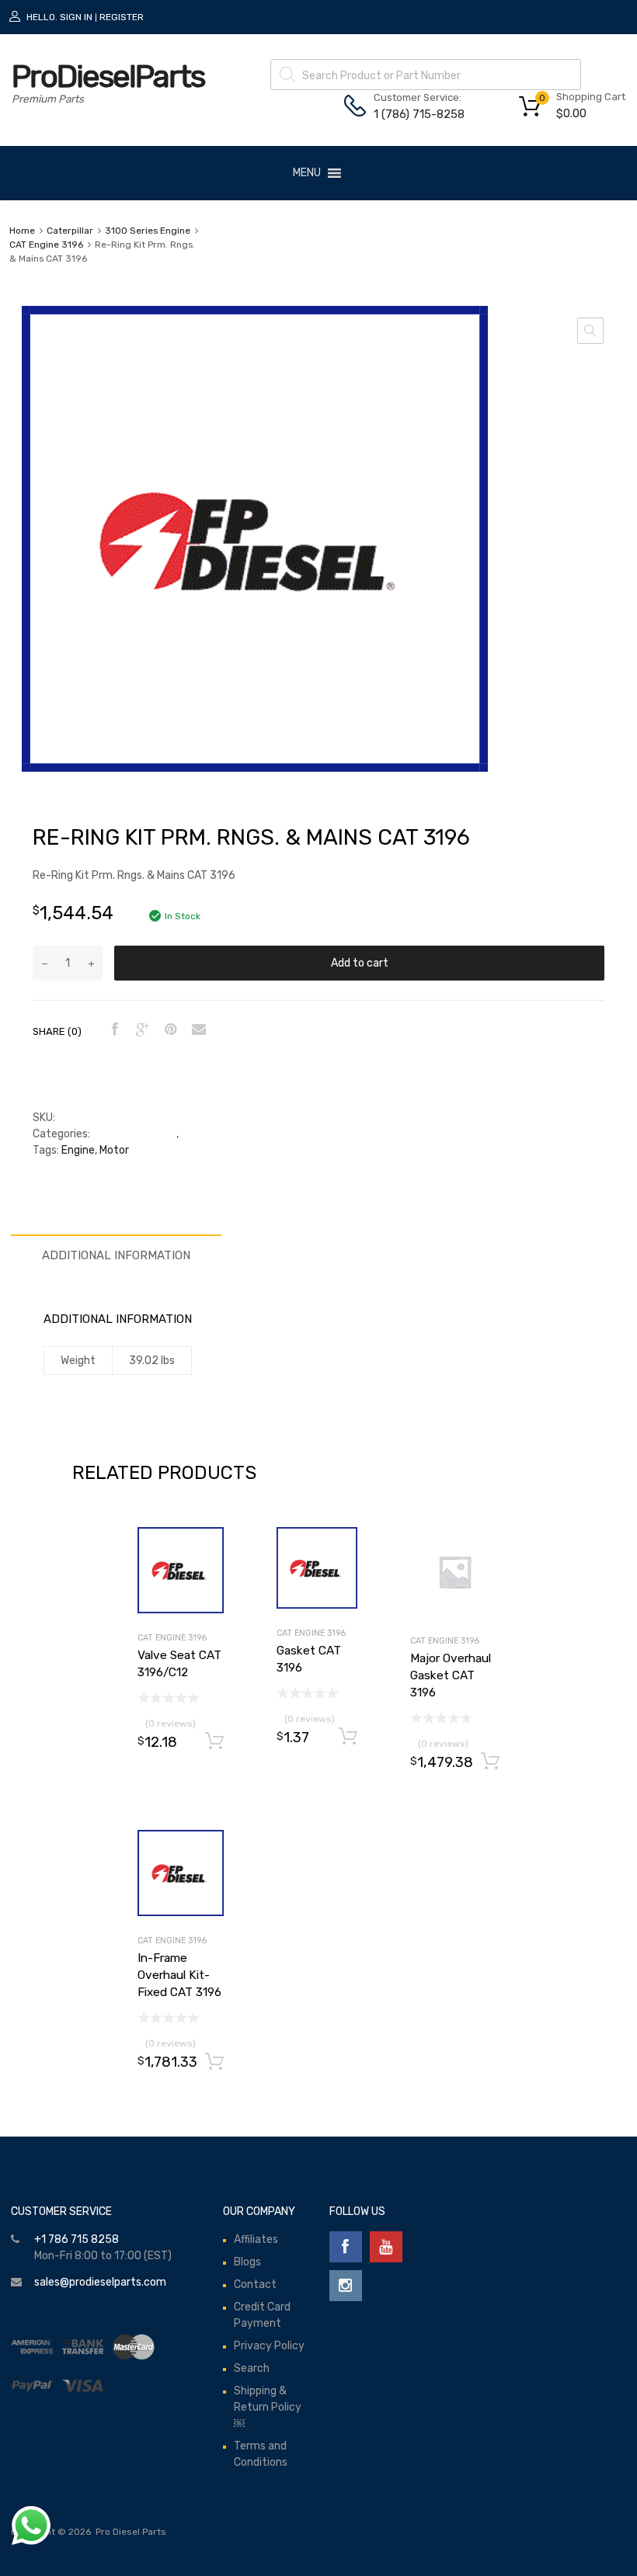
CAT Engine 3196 (46, 245)
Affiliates (256, 2239)
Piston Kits (208, 1134)
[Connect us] (346, 2247)
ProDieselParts (108, 76)
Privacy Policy (269, 2346)
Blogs (247, 2262)
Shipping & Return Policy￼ (268, 2407)
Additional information (116, 1255)
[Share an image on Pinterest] (169, 1030)
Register (122, 17)
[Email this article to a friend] (197, 1030)
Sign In (76, 17)
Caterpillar (70, 231)
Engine (78, 1150)
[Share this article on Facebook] (113, 1030)
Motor (114, 1150)
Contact (255, 2284)
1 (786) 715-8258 (412, 114)
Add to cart (360, 963)
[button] (307, 173)
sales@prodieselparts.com (100, 2282)
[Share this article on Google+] (141, 1030)
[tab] (116, 1256)
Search (252, 2368)
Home (22, 231)
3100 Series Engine (148, 231)
